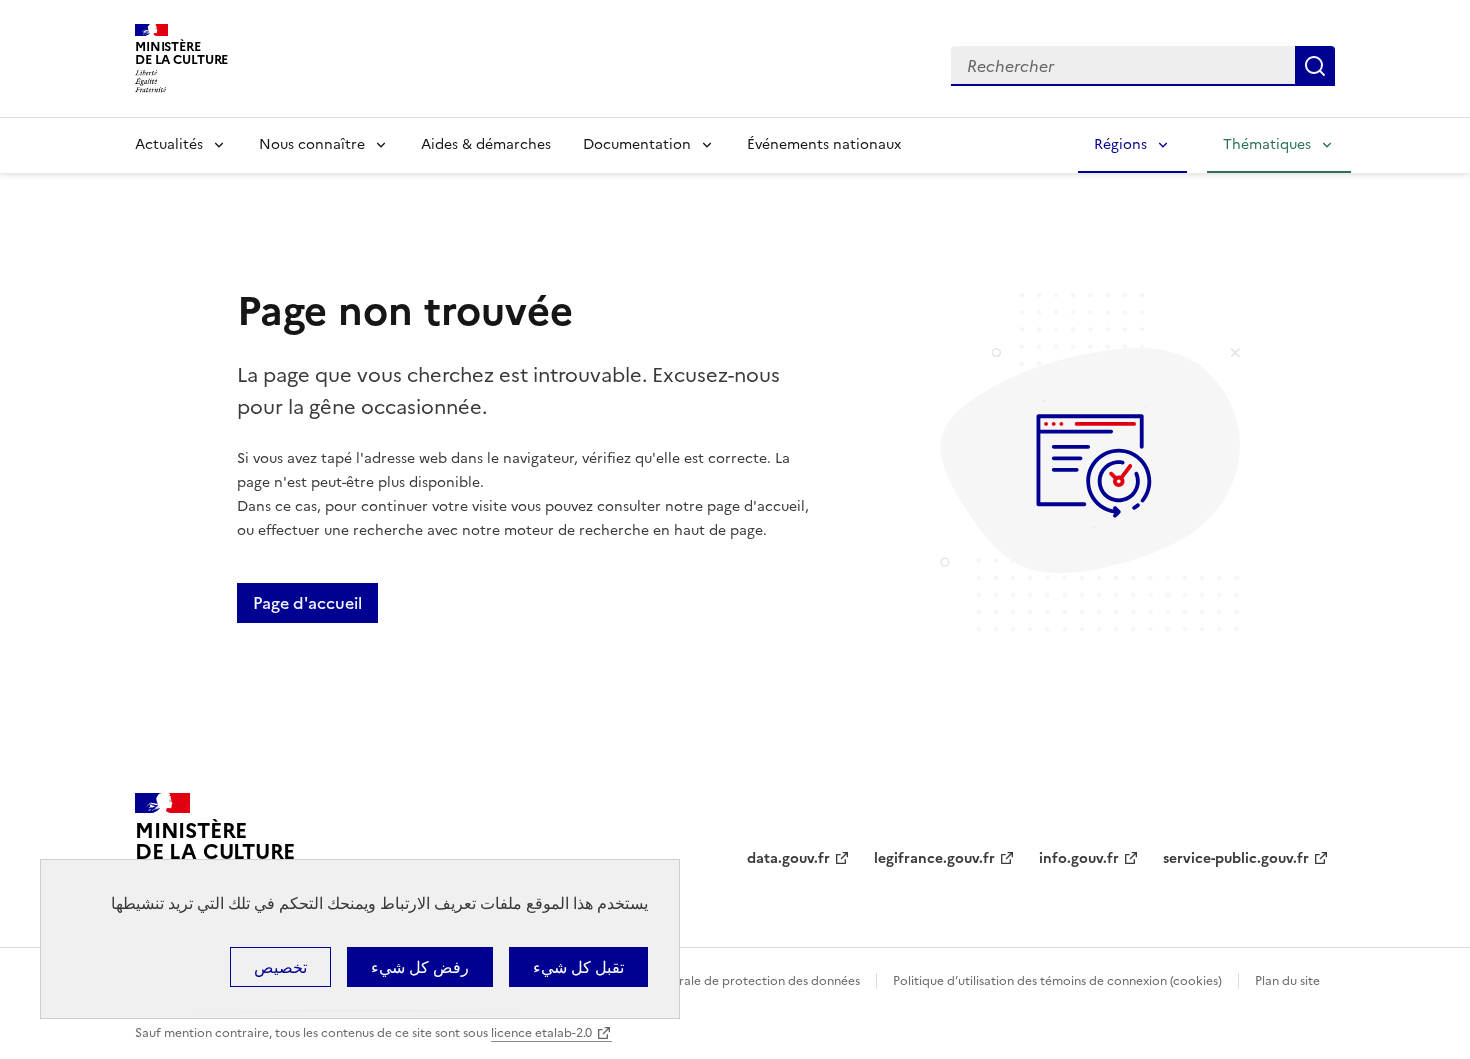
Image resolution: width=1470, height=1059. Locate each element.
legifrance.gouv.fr (934, 858)
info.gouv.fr (1079, 858)
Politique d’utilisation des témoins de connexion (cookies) (1057, 981)
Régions (1120, 144)
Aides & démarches (486, 144)
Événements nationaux (824, 144)
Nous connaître (312, 144)
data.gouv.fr (788, 858)
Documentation (637, 144)
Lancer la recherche (1315, 66)
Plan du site (1287, 981)
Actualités (169, 144)
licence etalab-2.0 (541, 1033)
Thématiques (1267, 144)
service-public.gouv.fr (1236, 858)
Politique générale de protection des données (728, 981)
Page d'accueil (307, 603)
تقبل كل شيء (578, 967)
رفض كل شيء (420, 967)
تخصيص (280, 967)
